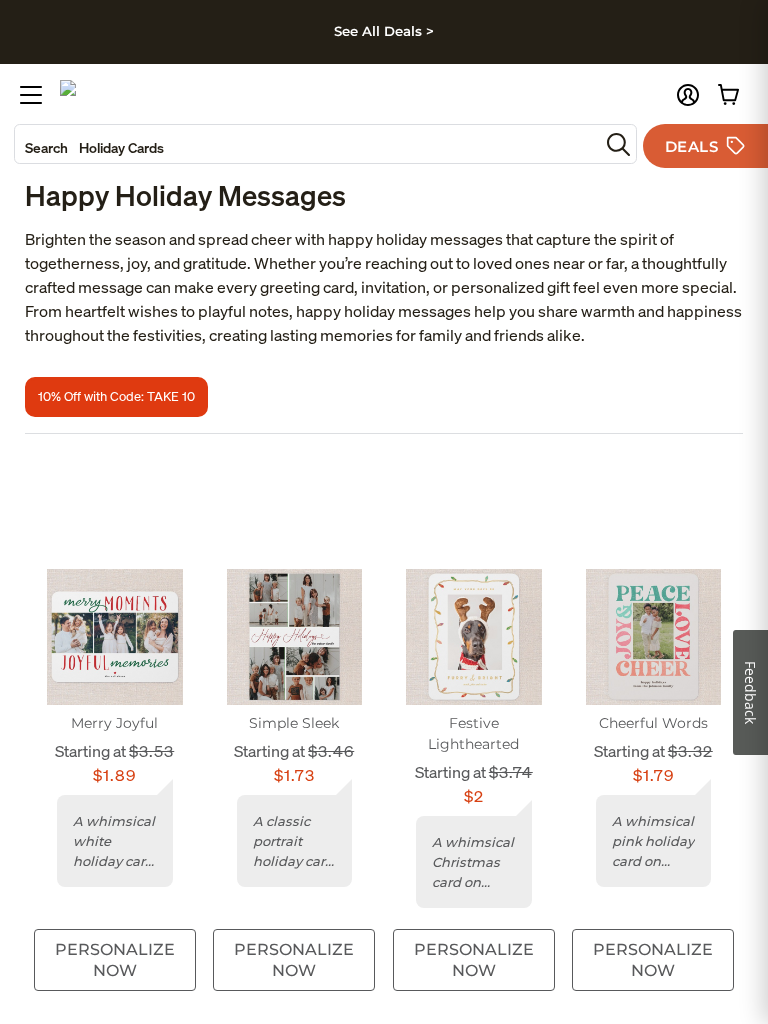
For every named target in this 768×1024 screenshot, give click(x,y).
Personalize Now (115, 960)
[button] (688, 95)
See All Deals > (384, 31)
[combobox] (307, 144)
